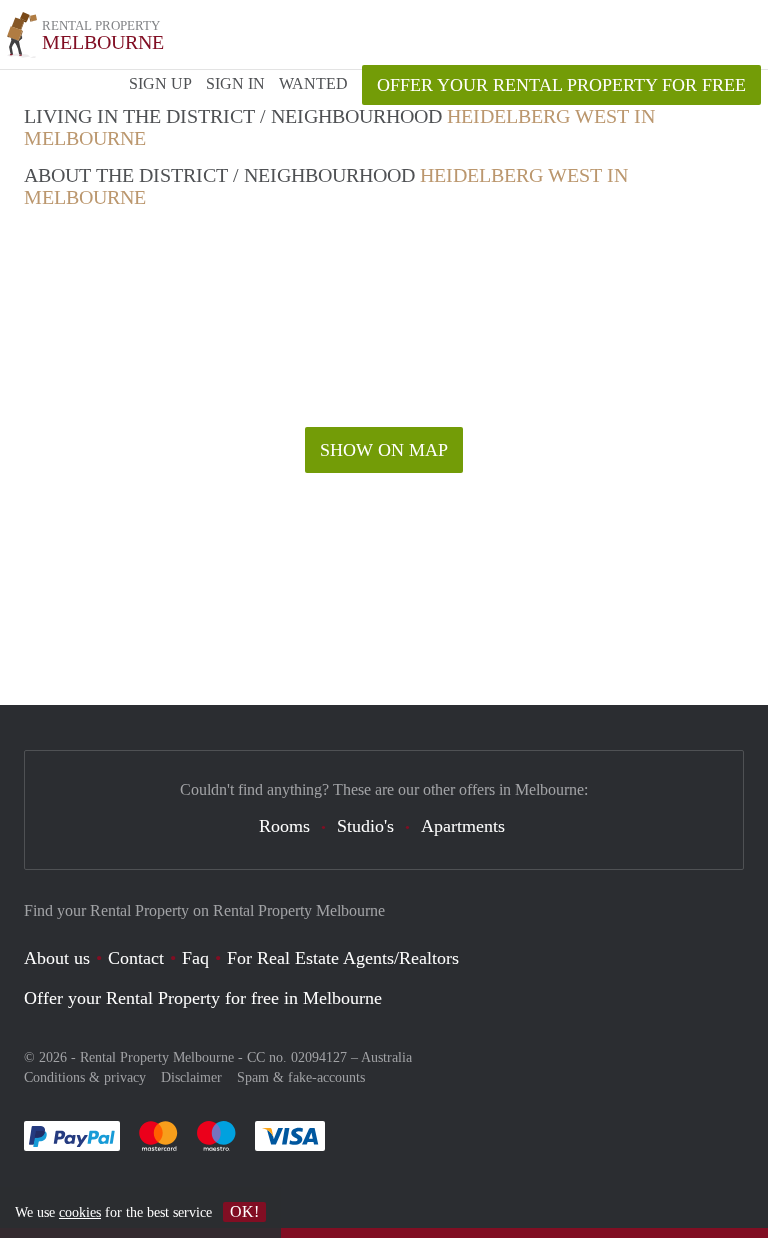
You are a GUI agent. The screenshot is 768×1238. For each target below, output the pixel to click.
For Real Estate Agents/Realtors (343, 958)
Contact (136, 958)
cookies (80, 1212)
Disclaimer (191, 1077)
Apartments (463, 826)
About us (57, 958)
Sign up (160, 83)
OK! (244, 1211)
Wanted (313, 83)
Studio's (365, 826)
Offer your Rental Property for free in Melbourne (203, 998)
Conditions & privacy (85, 1077)
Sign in (235, 83)
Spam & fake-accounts (301, 1077)
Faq (195, 958)
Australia (386, 1057)
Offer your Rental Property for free (561, 85)
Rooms (284, 826)
